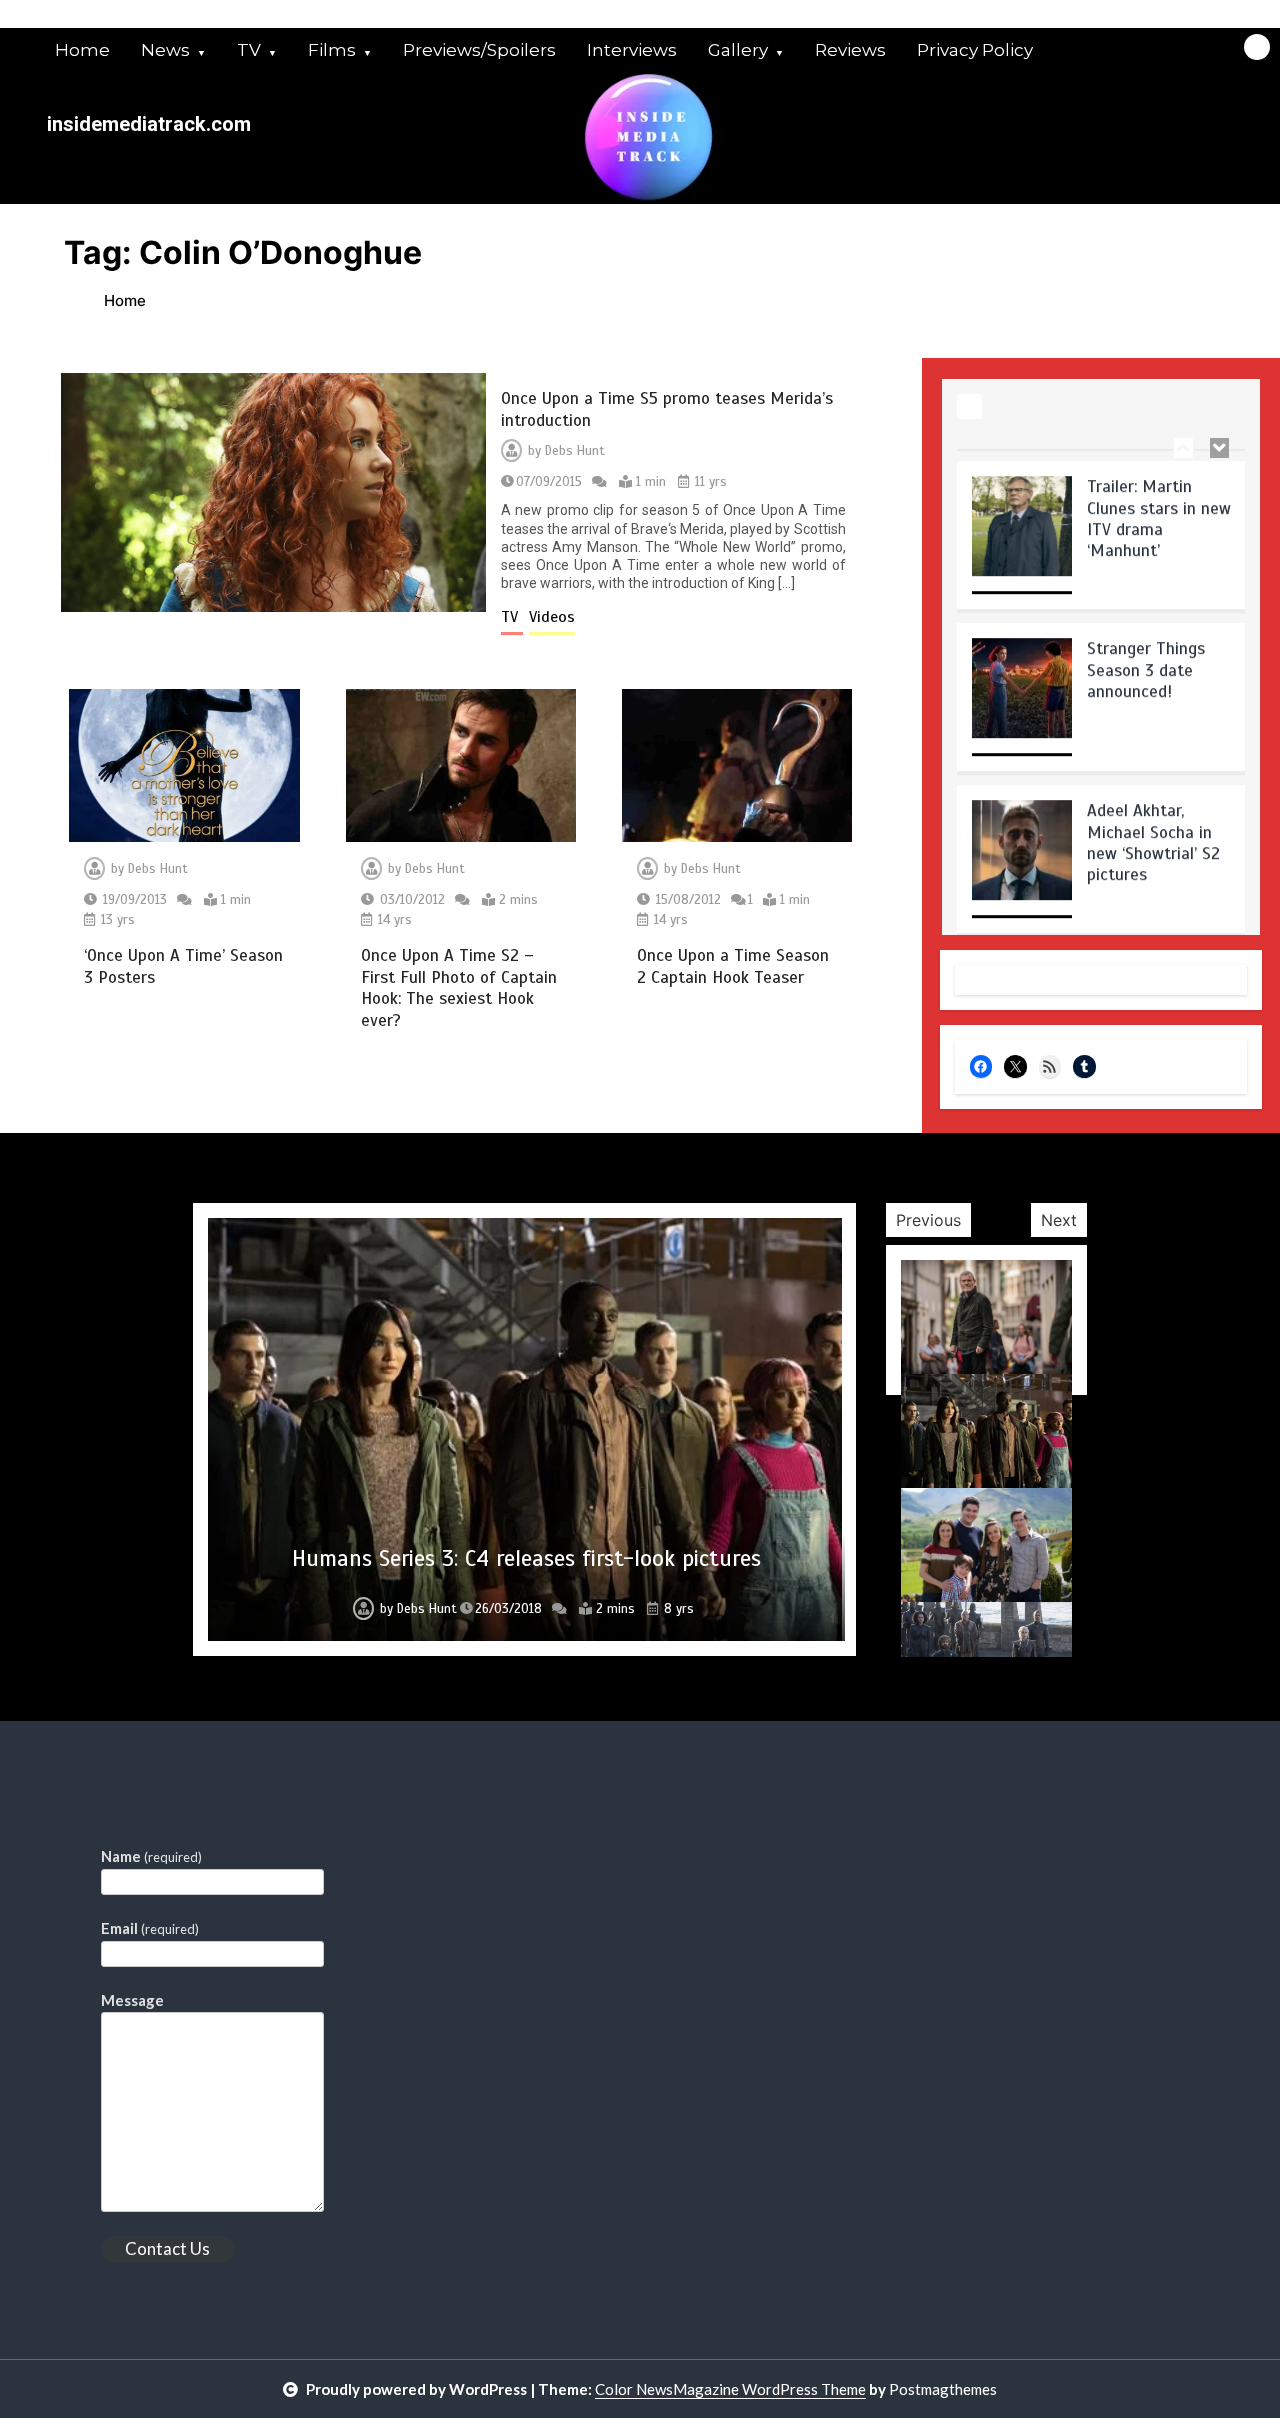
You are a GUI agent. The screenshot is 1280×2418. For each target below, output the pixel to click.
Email (150, 1928)
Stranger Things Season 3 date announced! (1146, 658)
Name (151, 1856)
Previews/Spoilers (479, 50)
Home (82, 50)
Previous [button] (928, 1220)
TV (249, 50)
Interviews (632, 50)
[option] (1101, 530)
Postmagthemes (943, 2389)
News (165, 50)
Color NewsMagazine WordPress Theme (730, 2389)
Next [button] (1059, 1220)
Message (132, 2000)
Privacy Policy (975, 50)
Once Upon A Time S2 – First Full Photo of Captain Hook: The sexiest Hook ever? (459, 987)
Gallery (738, 50)
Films (332, 50)
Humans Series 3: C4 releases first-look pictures (526, 1558)
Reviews (850, 50)
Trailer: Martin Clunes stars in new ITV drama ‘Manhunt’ (1159, 506)
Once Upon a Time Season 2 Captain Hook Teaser (733, 966)
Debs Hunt (575, 451)
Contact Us (167, 2248)
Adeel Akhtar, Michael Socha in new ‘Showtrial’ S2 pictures (1153, 830)
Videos (552, 617)
